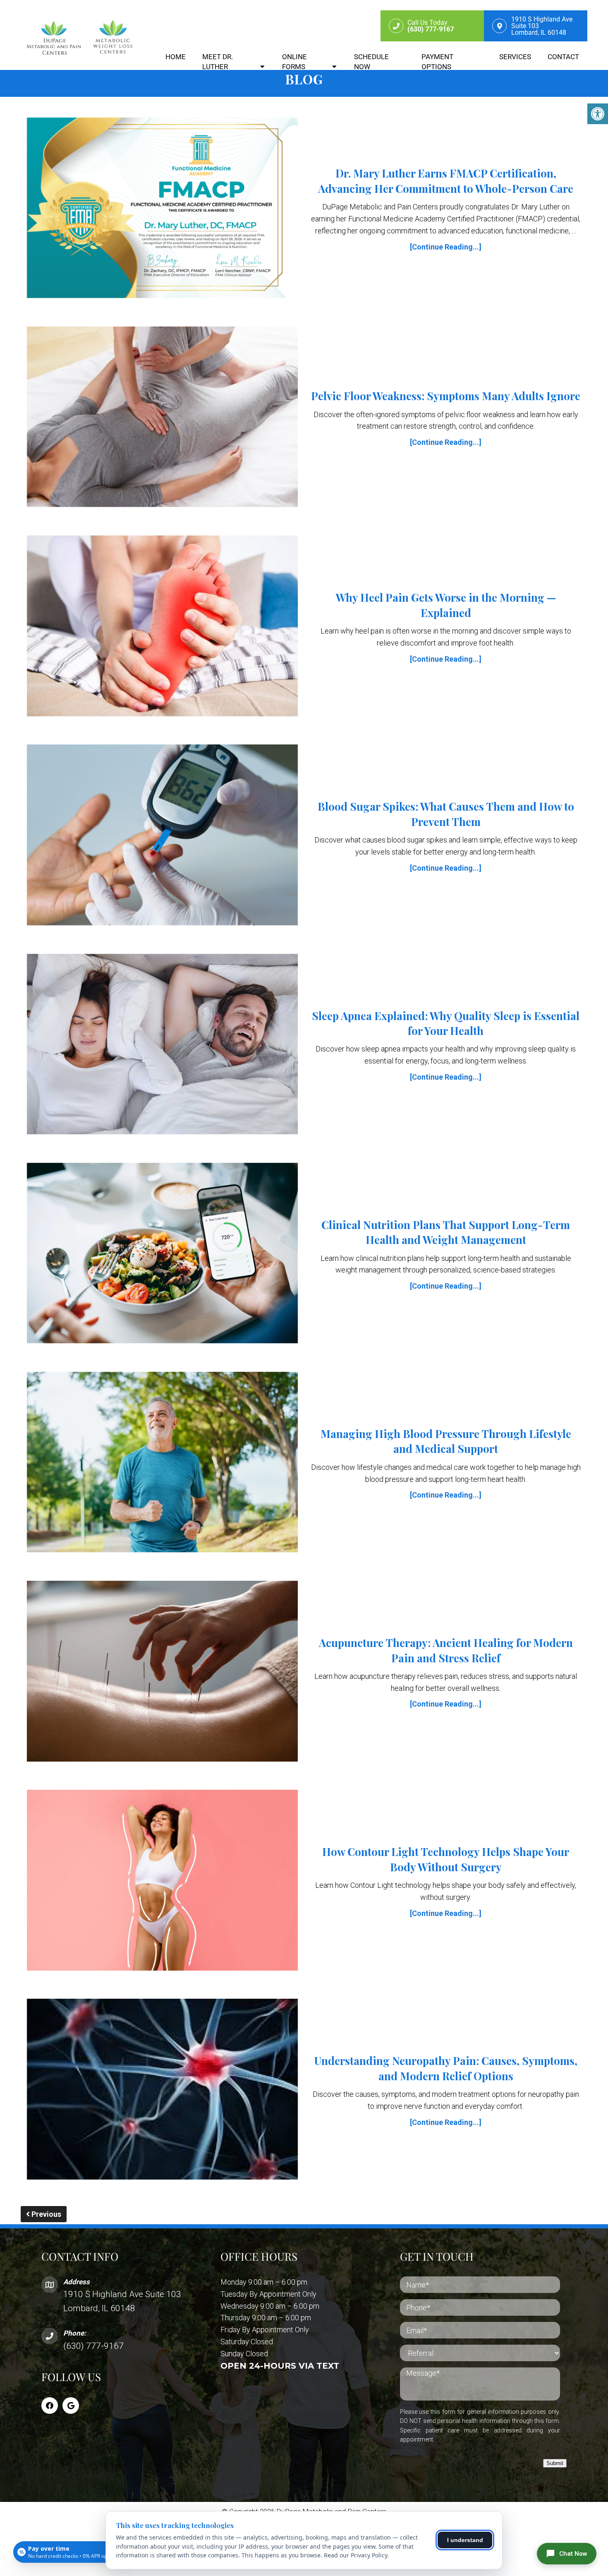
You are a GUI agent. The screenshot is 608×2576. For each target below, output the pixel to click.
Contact (563, 57)
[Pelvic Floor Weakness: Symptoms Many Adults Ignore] (162, 419)
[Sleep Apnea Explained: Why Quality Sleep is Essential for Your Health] (162, 1046)
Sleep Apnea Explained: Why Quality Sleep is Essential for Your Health (446, 1023)
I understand (465, 2540)
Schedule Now (371, 62)
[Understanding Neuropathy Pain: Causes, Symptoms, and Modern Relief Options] (162, 2091)
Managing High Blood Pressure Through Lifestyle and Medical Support (446, 1441)
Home (176, 57)
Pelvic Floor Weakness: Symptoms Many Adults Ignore (446, 396)
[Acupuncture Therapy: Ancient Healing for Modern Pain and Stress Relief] (162, 1673)
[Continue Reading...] (446, 247)
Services (515, 57)
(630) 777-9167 (93, 2346)
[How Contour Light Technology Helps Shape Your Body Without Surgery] (162, 1882)
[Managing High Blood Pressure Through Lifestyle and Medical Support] (162, 1464)
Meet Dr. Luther (218, 62)
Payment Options (437, 62)
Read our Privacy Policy (355, 2555)
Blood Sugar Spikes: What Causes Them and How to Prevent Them (446, 814)
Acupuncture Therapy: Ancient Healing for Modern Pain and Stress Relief (446, 1650)
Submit (555, 2463)
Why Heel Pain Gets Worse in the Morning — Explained (446, 605)
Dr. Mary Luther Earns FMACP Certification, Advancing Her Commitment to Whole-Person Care (446, 181)
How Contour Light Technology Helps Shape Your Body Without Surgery (446, 1859)
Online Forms (294, 62)
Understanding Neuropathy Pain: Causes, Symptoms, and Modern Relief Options (446, 2068)
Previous (45, 2214)
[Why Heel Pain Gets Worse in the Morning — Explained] (162, 628)
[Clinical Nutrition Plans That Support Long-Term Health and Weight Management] (162, 1255)
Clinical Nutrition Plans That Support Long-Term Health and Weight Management (446, 1232)
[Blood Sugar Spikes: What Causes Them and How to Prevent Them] (162, 837)
